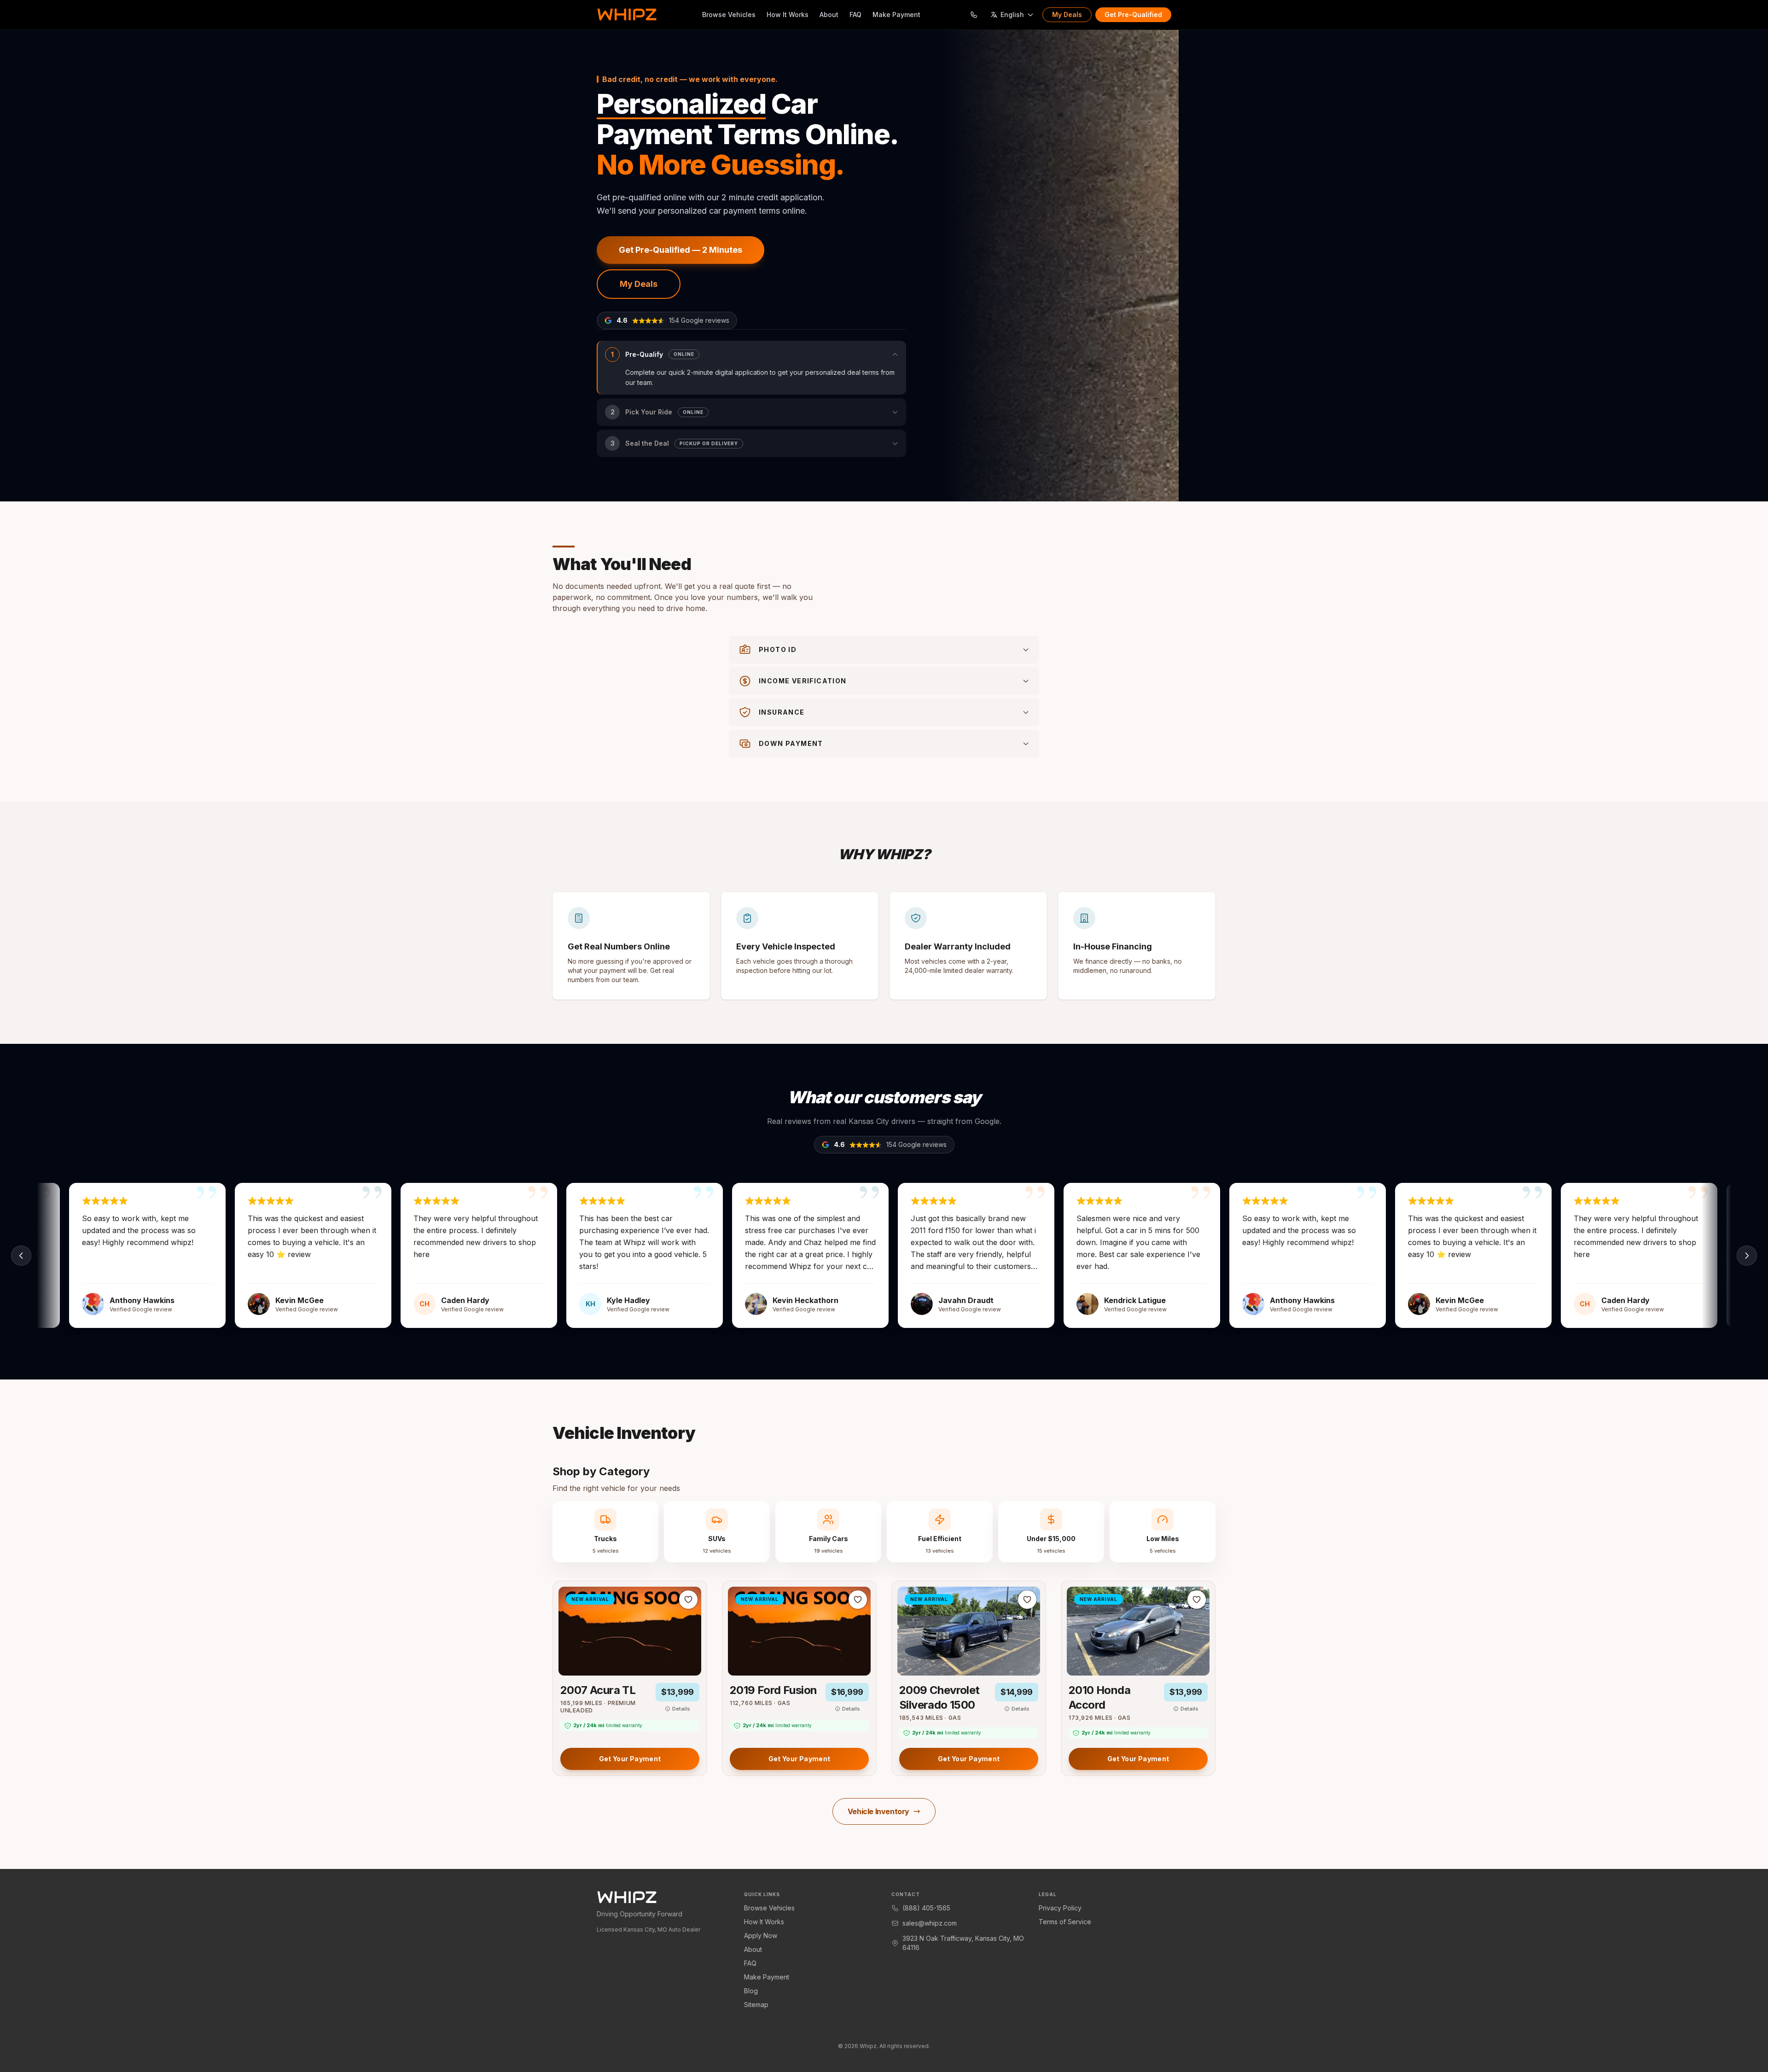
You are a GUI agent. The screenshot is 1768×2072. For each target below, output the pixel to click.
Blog (751, 1991)
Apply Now (761, 1935)
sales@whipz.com (930, 1923)
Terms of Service (1065, 1922)
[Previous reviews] (21, 1256)
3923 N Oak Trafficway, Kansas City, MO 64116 (963, 1943)
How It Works (788, 15)
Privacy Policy (1060, 1908)
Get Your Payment (630, 1759)
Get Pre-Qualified (1133, 15)
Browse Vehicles (729, 15)
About (829, 15)
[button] (751, 368)
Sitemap (756, 2005)
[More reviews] (1747, 1256)
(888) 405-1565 (926, 1908)
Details (681, 1709)
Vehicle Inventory (878, 1811)
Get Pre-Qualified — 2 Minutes (680, 250)
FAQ (855, 15)
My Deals (1067, 15)
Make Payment (896, 15)
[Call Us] (974, 15)
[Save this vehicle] (688, 1600)
